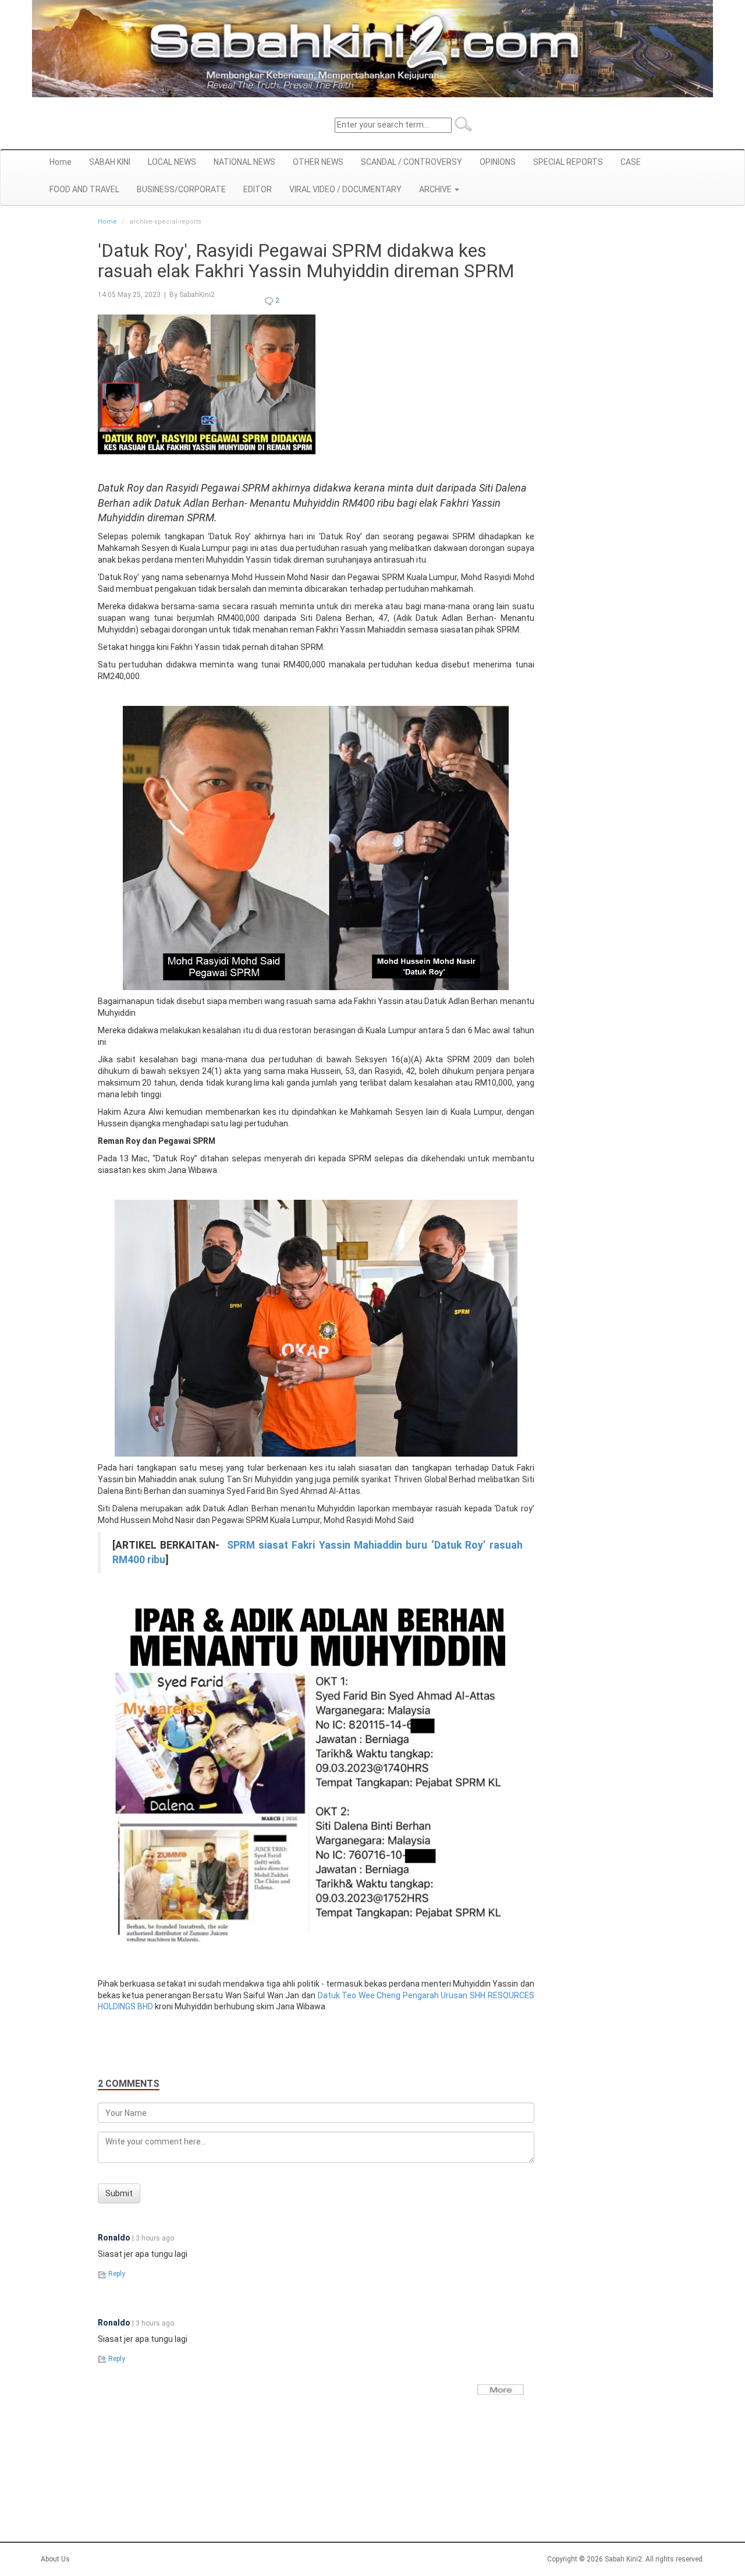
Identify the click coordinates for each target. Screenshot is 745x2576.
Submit (119, 2193)
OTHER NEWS (318, 162)
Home (61, 162)
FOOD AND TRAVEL (84, 189)
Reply (116, 2274)
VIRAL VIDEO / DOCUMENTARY (345, 189)
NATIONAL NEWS (244, 162)
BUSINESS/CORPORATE (181, 189)
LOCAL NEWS (172, 162)
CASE (631, 162)
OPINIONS (498, 162)
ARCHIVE (436, 189)
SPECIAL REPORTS (568, 162)
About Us (55, 2559)
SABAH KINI (110, 162)
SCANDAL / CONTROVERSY (411, 162)
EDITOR (258, 189)
